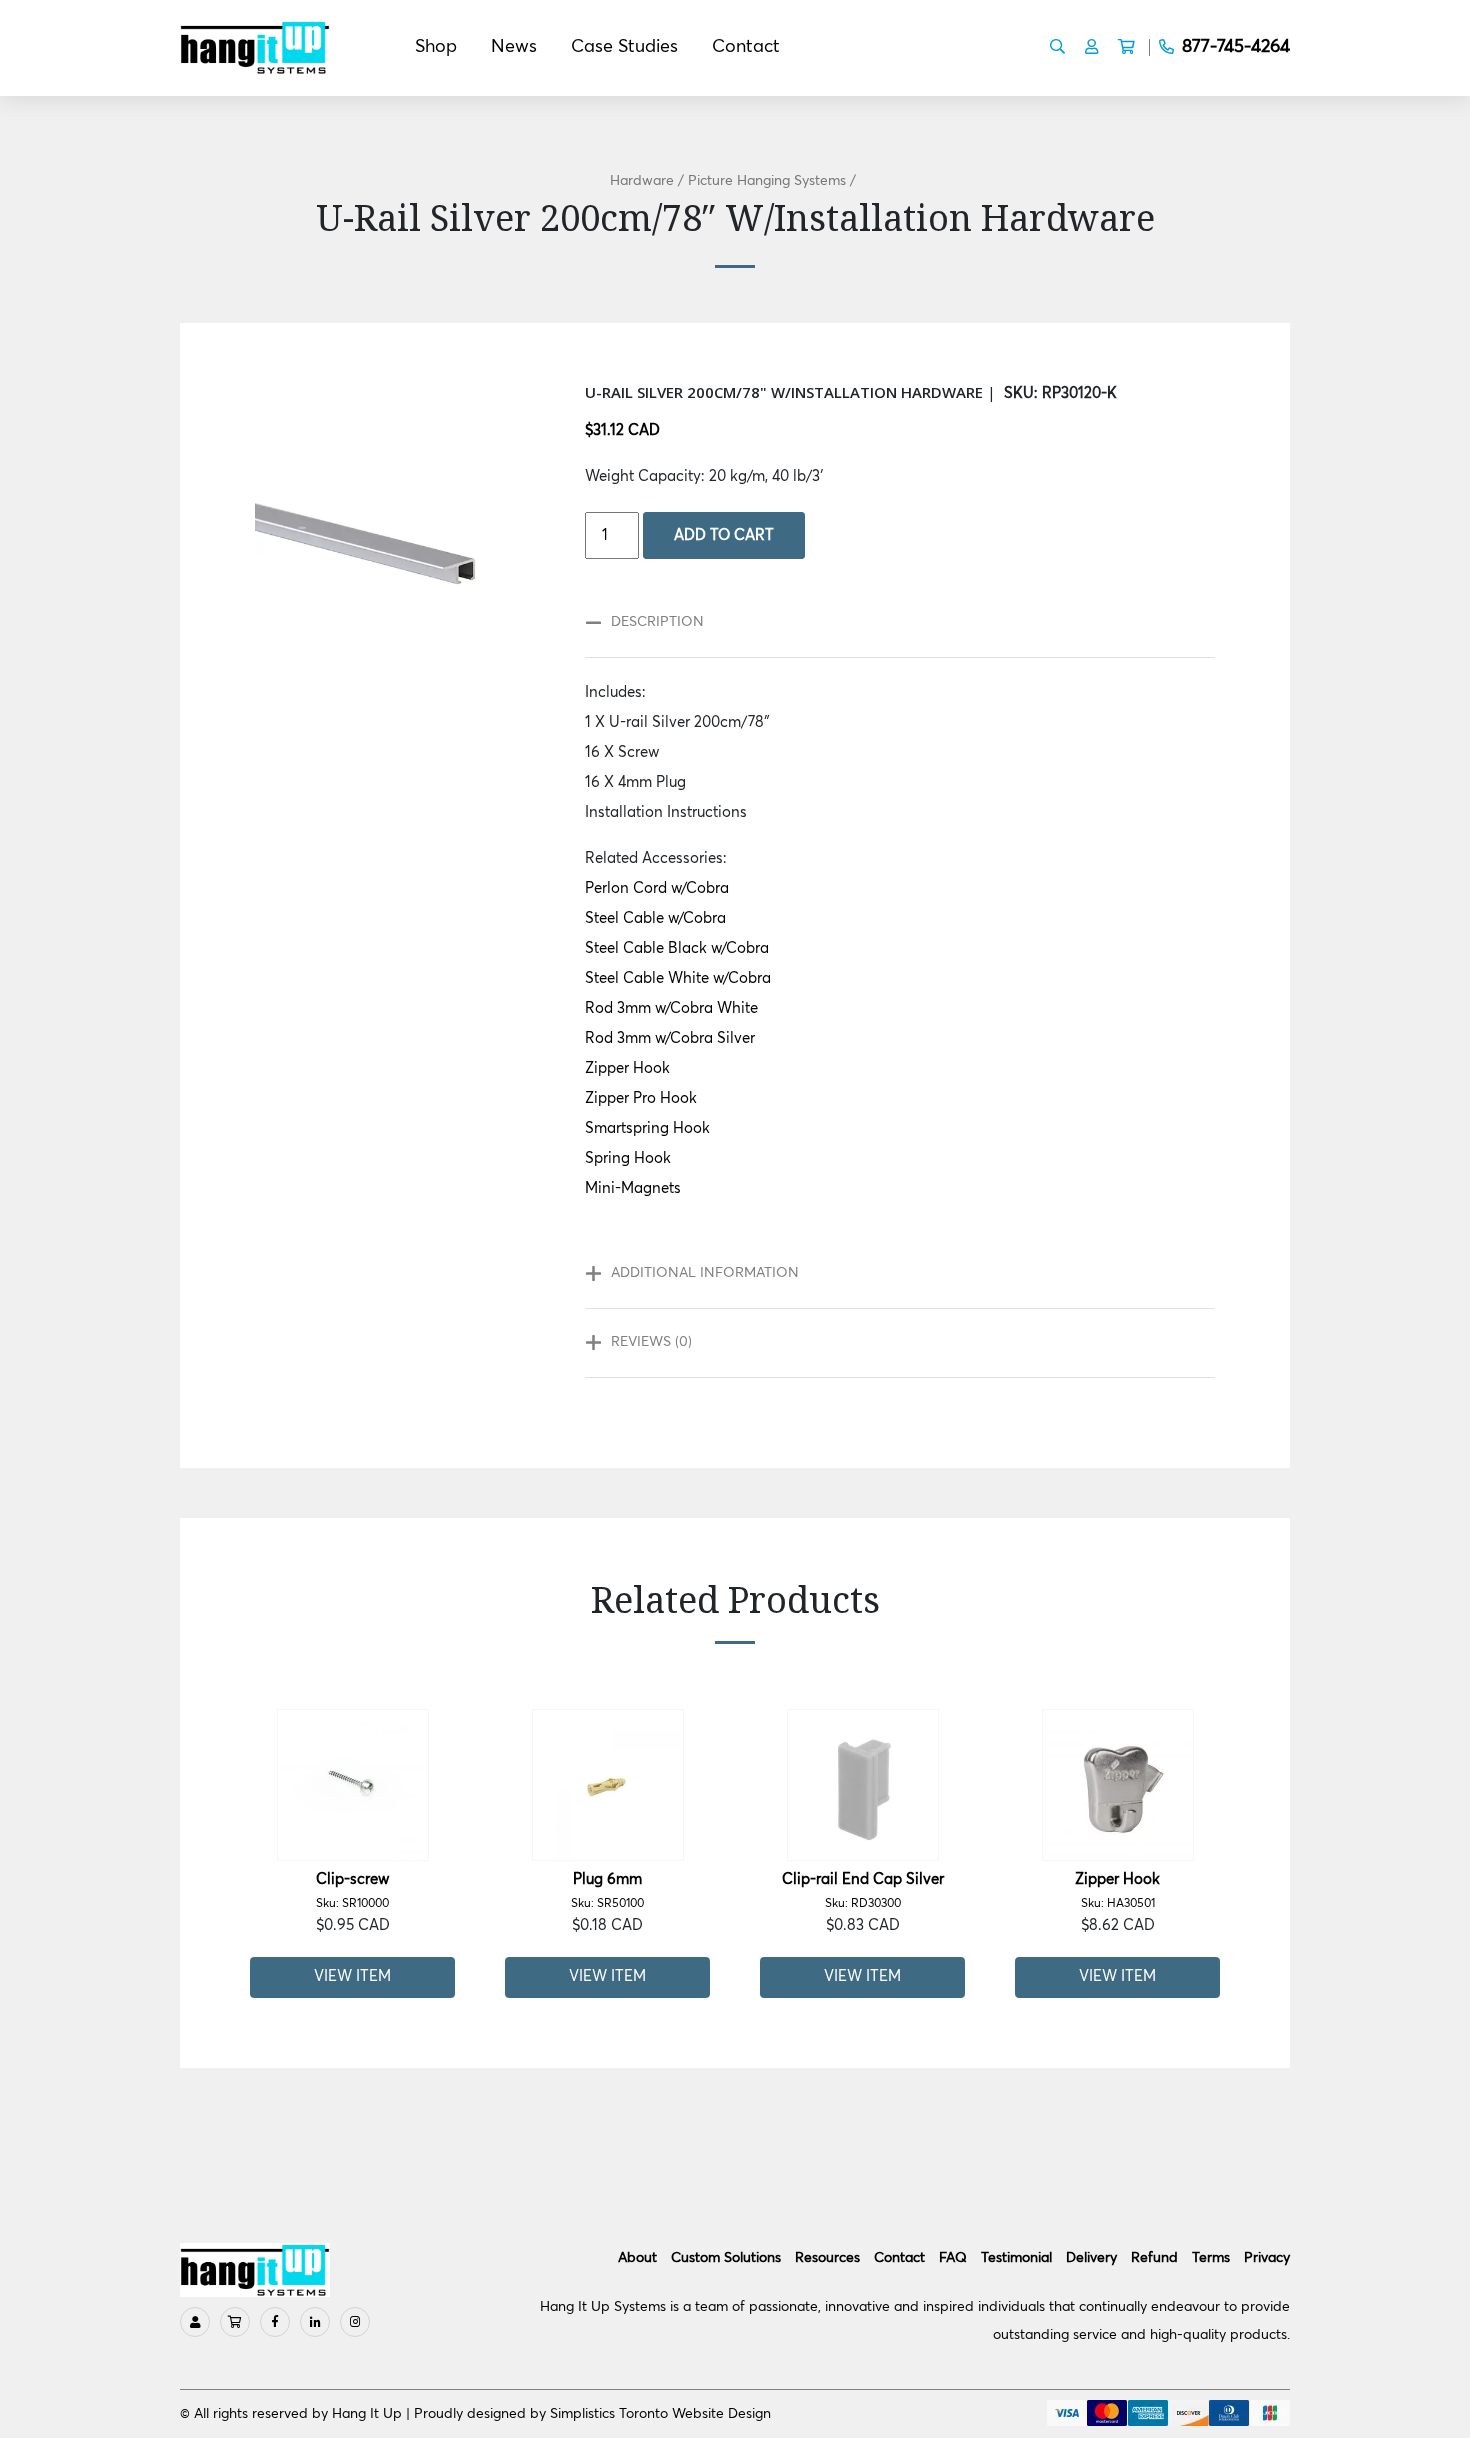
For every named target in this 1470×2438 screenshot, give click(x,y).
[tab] (890, 623)
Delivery (1091, 2258)
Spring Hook (628, 1158)
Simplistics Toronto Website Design (660, 2414)
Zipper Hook (627, 1068)
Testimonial (1016, 2258)
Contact (746, 47)
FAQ (953, 2258)
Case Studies (624, 47)
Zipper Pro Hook (641, 1098)
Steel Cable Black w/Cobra (677, 948)
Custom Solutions (726, 2258)
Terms (1211, 2258)
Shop (436, 47)
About (637, 2258)
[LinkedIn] (315, 2322)
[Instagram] (355, 2322)
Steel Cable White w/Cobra (678, 978)
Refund (1154, 2258)
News (514, 47)
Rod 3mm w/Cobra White (671, 1008)
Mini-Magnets (633, 1188)
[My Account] (195, 2322)
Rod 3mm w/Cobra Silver (670, 1038)
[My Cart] (235, 2322)
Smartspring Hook (647, 1128)
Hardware (642, 181)
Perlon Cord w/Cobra (657, 888)
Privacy (1267, 2258)
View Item (352, 1976)
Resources (827, 2258)
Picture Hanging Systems (767, 181)
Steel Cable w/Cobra (655, 918)
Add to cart (724, 535)
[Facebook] (275, 2322)
